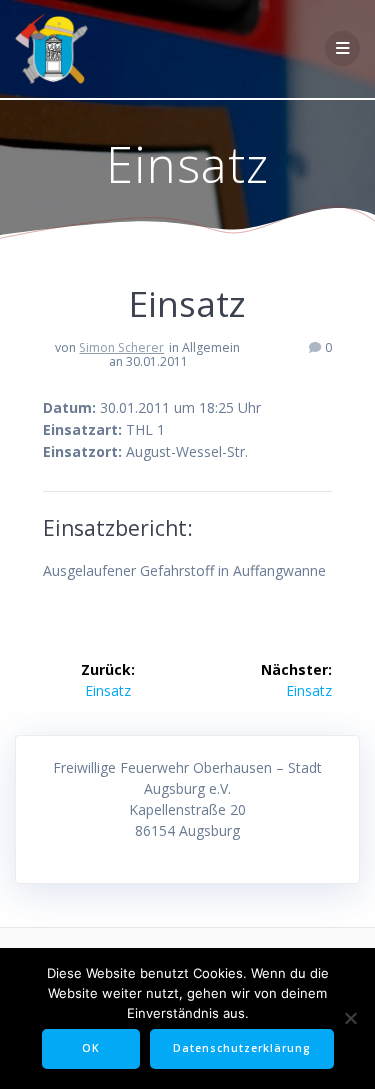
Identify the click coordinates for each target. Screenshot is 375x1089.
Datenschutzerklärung (242, 1048)
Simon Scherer (121, 347)
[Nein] (350, 1018)
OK (91, 1048)
